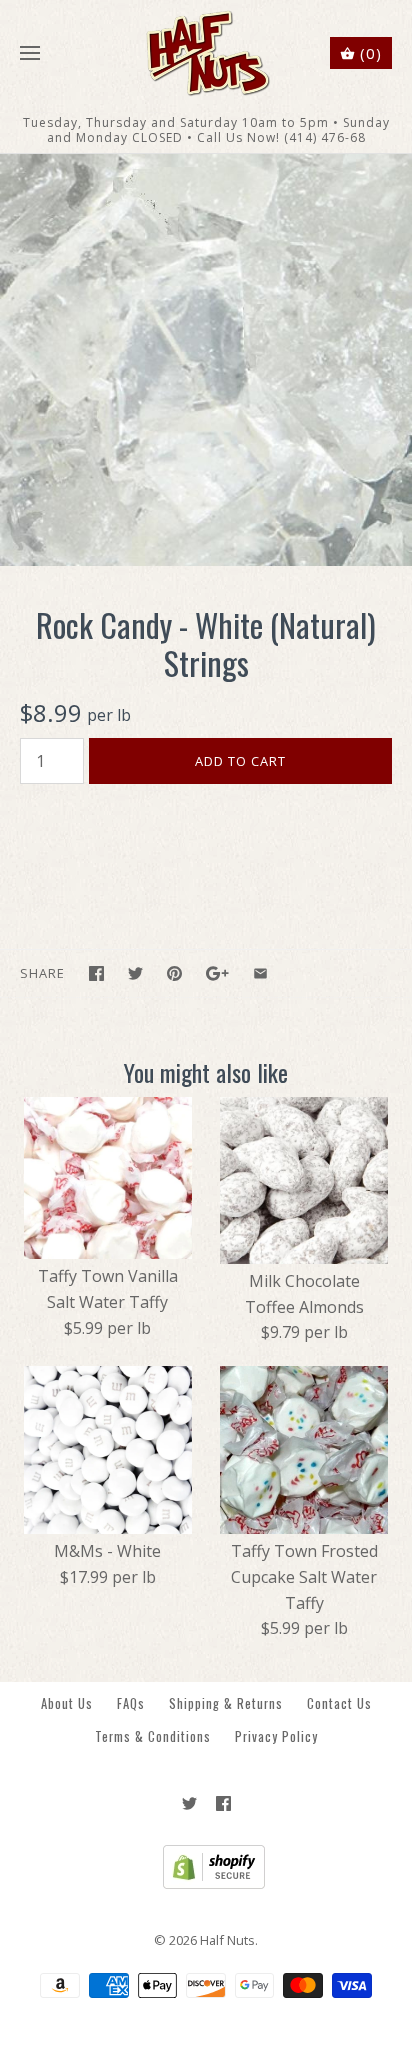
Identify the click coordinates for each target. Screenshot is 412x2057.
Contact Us (339, 1703)
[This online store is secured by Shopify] (206, 1884)
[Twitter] (189, 1803)
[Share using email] (260, 973)
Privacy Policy (276, 1736)
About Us (67, 1703)
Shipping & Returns (226, 1703)
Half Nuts (227, 1940)
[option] (206, 360)
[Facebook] (223, 1803)
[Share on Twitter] (135, 973)
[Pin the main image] (174, 973)
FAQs (131, 1703)
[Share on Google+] (217, 973)
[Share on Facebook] (96, 973)
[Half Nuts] (206, 53)
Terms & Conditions (153, 1736)
